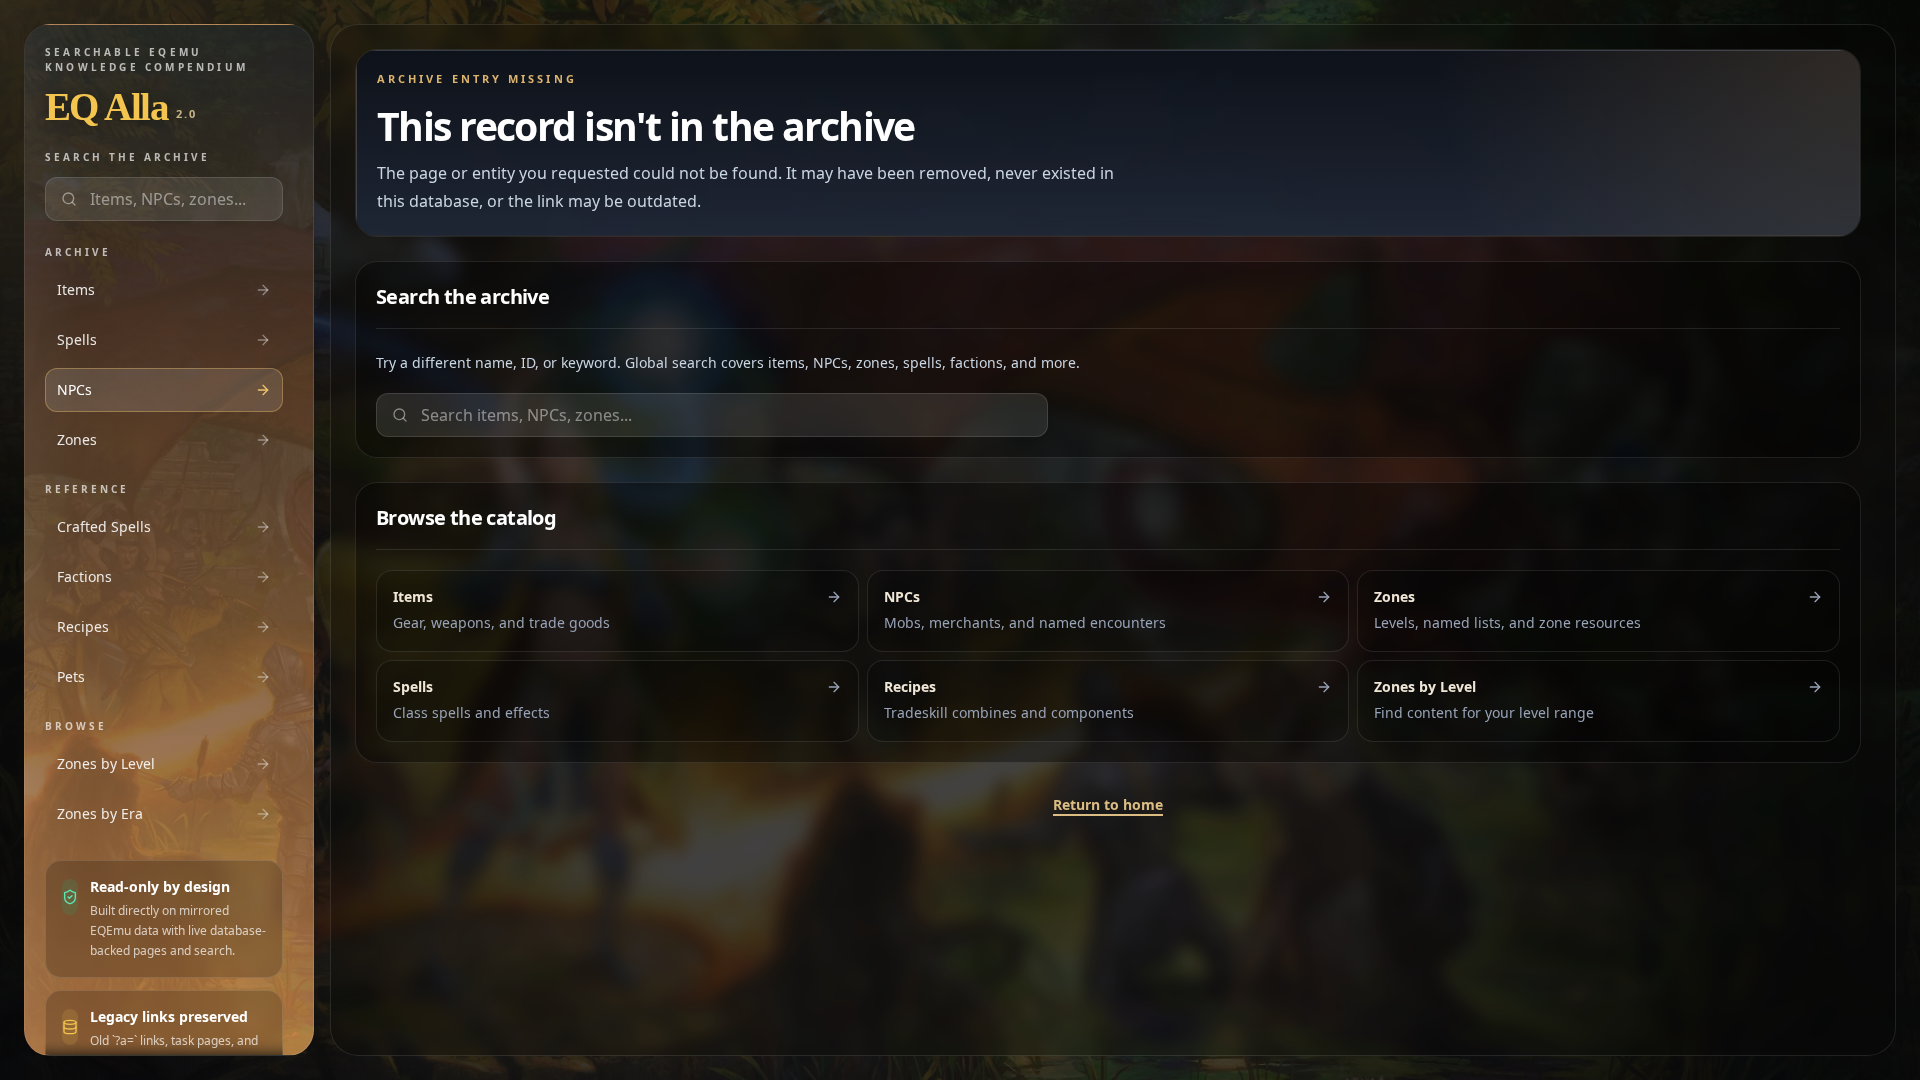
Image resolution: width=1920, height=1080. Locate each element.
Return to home (1108, 804)
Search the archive (127, 157)
